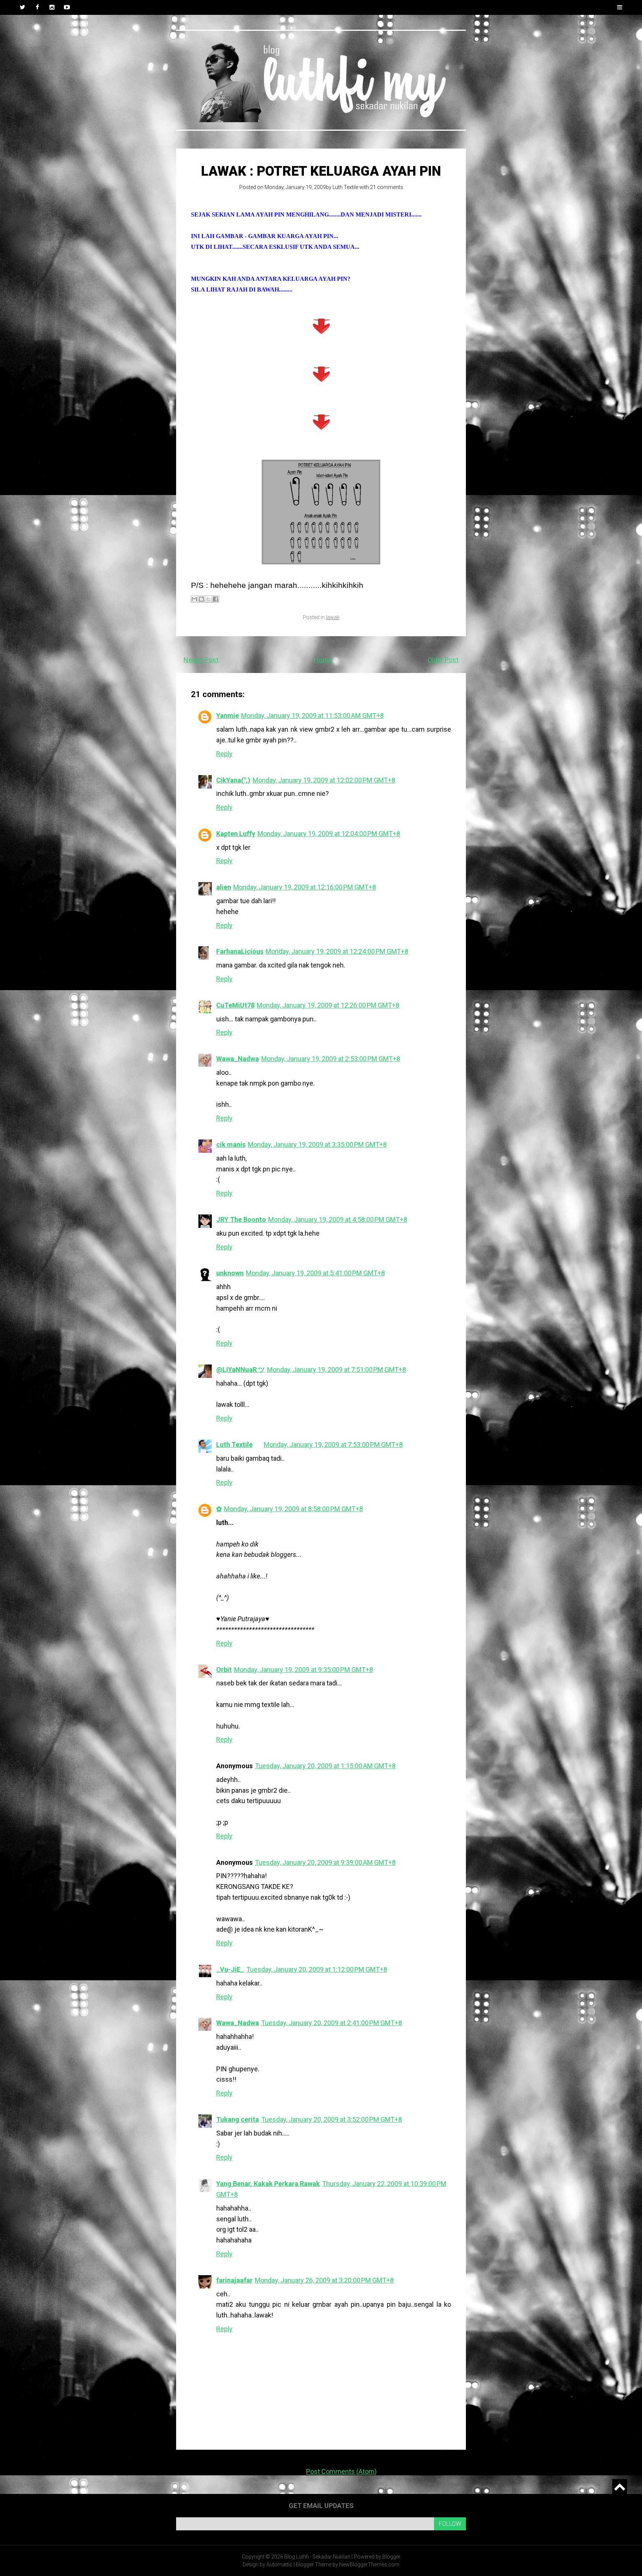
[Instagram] (52, 7)
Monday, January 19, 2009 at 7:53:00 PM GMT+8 (333, 1445)
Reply (224, 754)
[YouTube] (67, 7)
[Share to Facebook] (215, 599)
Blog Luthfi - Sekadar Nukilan (317, 2557)
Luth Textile (345, 187)
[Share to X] (208, 599)
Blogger (391, 2557)
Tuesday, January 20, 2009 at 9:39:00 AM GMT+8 (325, 1862)
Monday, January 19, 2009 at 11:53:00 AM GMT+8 (312, 715)
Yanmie (228, 715)
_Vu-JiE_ (230, 1969)
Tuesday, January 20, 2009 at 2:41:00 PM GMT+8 (332, 2023)
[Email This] (194, 599)
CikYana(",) (233, 780)
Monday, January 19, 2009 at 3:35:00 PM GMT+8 (317, 1144)
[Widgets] (620, 2486)
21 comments (387, 187)
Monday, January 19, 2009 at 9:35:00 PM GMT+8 (304, 1670)
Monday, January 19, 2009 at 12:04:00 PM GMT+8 (329, 834)
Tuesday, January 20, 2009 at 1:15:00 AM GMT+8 (325, 1766)
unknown (230, 1273)
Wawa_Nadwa (238, 1059)
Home (323, 660)
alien (224, 887)
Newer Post (201, 660)
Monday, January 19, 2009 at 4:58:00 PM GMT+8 (338, 1219)
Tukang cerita (238, 2119)
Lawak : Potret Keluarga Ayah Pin (321, 171)
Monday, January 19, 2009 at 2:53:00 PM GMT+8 (331, 1059)
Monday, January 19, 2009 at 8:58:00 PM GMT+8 (294, 1509)
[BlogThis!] (201, 599)
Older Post (443, 660)
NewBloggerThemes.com (369, 2564)
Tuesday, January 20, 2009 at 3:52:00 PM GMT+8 (332, 2119)
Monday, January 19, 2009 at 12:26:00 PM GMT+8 (328, 1005)
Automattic (279, 2564)
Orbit (224, 1670)
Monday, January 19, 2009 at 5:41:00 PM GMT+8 (315, 1273)
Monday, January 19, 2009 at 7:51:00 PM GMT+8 (337, 1370)
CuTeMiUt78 (235, 1005)
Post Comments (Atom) (341, 2471)
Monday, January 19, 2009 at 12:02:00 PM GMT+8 (324, 780)
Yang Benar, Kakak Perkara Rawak (268, 2184)
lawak (333, 617)
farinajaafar (234, 2280)
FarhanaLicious (240, 951)
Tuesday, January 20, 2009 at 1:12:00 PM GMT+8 (317, 1969)
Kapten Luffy (236, 834)
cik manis (231, 1144)
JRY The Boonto (241, 1219)
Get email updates (321, 2506)
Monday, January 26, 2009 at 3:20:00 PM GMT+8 (324, 2280)
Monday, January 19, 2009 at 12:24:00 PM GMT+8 (337, 951)
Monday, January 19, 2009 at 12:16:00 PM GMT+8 (305, 887)
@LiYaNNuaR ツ (241, 1370)
